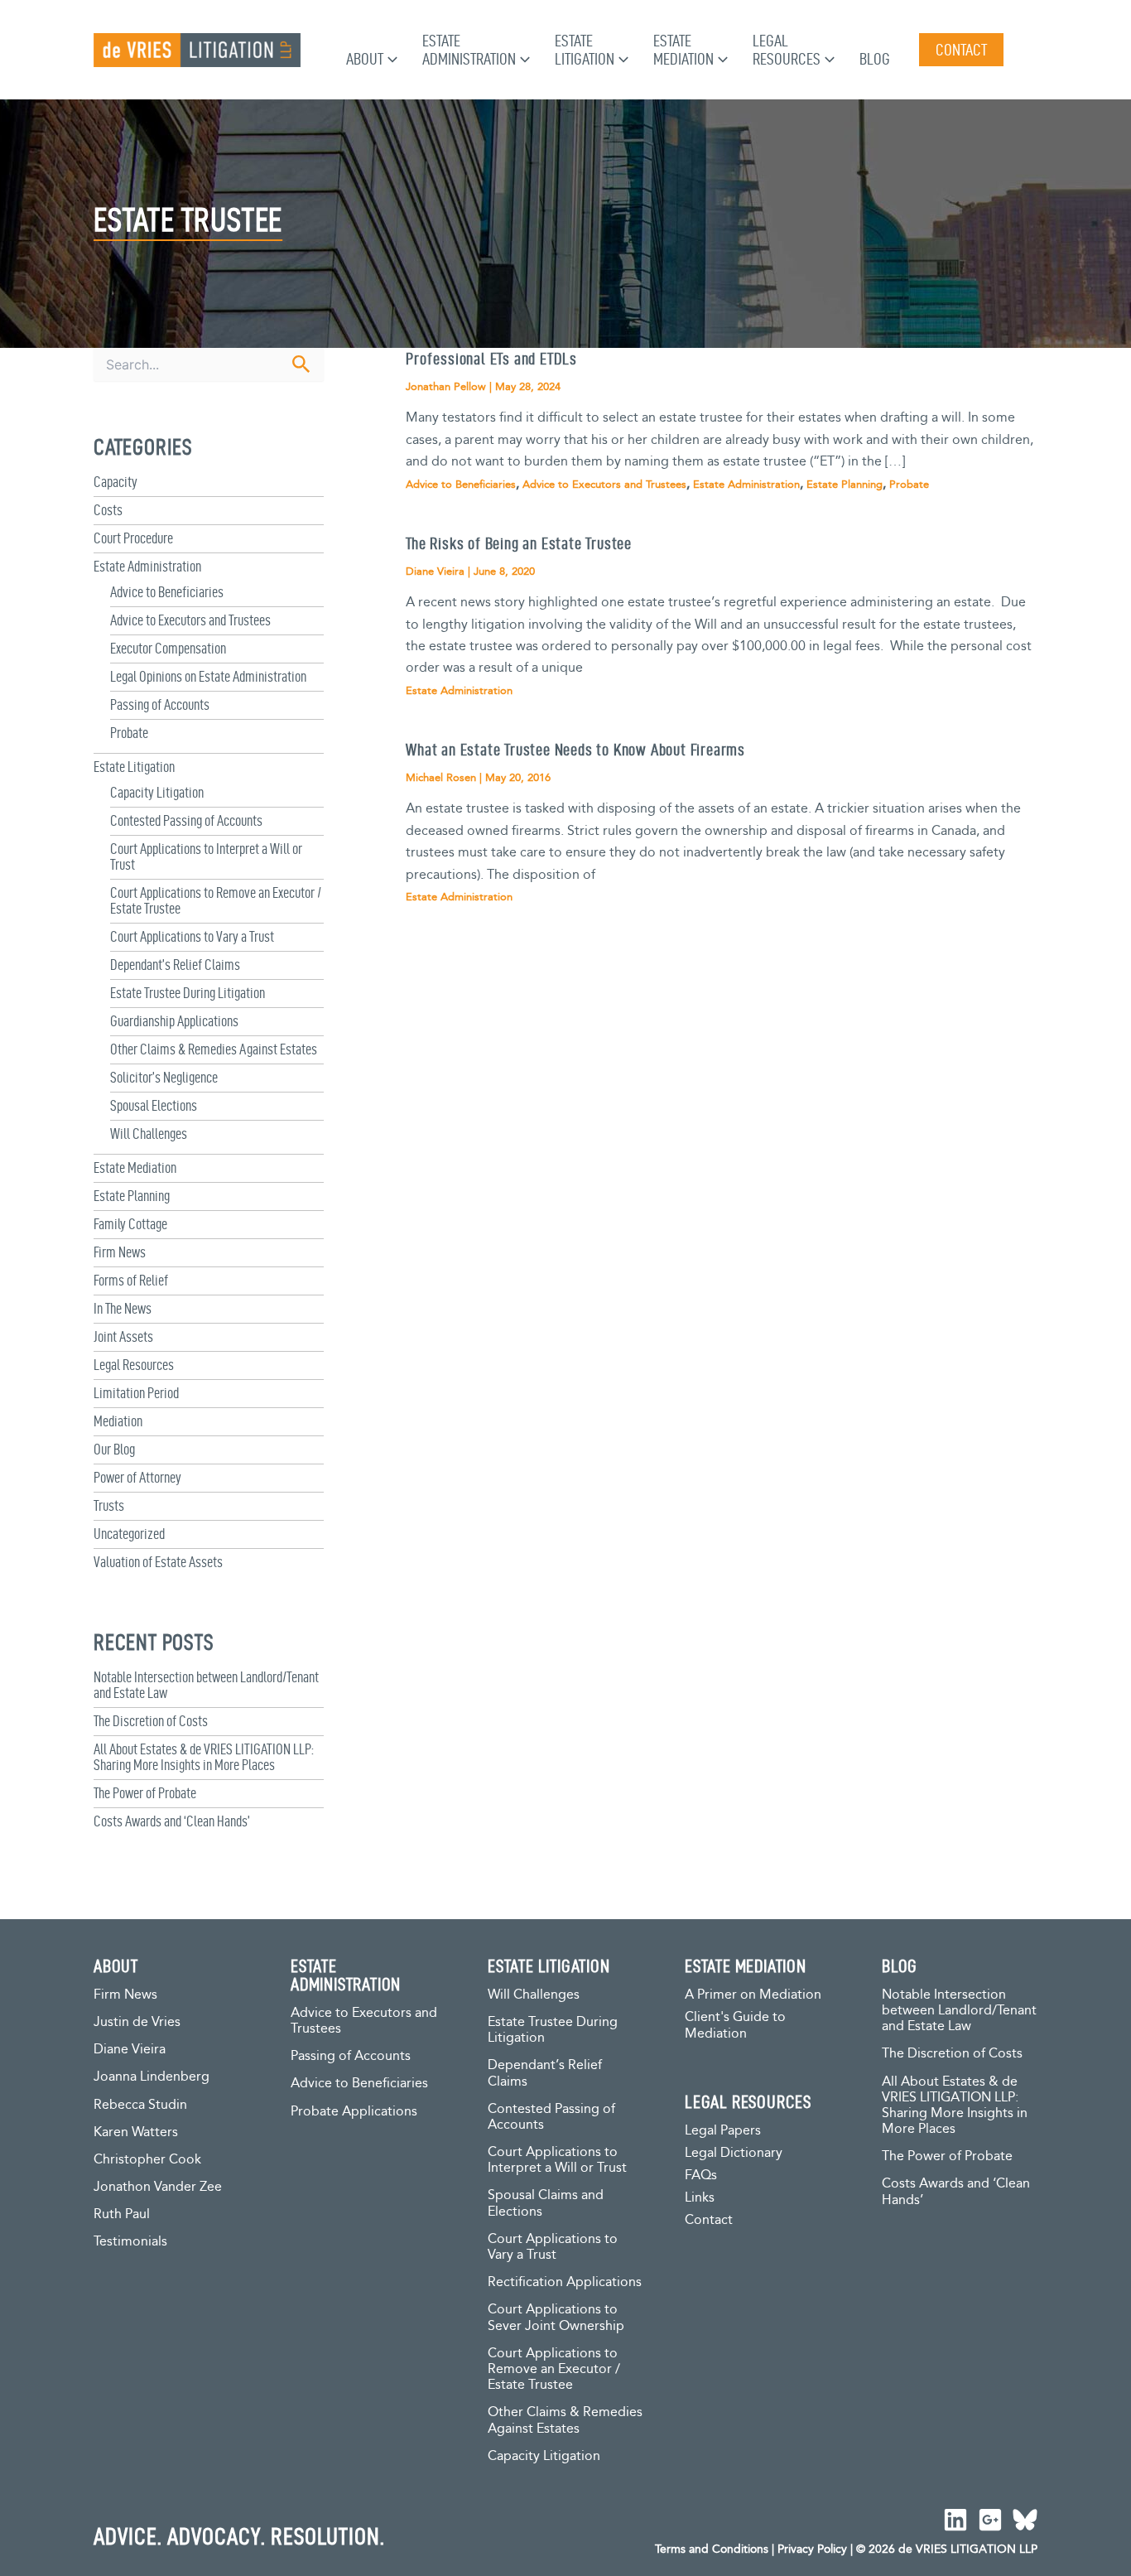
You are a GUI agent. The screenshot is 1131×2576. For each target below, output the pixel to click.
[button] (390, 59)
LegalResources (787, 50)
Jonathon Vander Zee (158, 2187)
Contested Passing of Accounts (186, 820)
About (365, 59)
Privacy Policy (812, 2549)
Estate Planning (132, 1196)
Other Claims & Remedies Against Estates (214, 1049)
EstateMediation (683, 50)
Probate (129, 733)
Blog (875, 59)
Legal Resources (134, 1365)
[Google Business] (990, 2520)
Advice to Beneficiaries (167, 592)
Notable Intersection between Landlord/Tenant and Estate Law (959, 2011)
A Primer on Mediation (753, 1995)
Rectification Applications (565, 2282)
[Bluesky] (1025, 2520)
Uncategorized (129, 1534)
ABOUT (116, 1966)
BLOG (900, 1966)
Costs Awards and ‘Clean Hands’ (172, 1821)
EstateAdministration (469, 50)
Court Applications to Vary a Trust (192, 936)
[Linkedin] (955, 2520)
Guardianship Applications (174, 1021)
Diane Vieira (130, 2050)
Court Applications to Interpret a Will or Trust (557, 2160)
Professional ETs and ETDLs (491, 359)
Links (700, 2198)
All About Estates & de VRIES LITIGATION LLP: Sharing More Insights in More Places (204, 1757)
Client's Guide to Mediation (735, 2026)
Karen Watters (136, 2132)
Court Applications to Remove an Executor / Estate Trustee (554, 2369)
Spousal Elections (154, 1105)
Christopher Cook (147, 2160)
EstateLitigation (585, 50)
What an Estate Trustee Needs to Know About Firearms (575, 750)
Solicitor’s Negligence (164, 1077)
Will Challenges (149, 1134)
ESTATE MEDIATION (746, 1966)
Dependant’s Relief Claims (175, 965)
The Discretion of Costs (151, 1721)
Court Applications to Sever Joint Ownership (556, 2318)
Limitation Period (136, 1393)
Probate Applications (354, 2112)
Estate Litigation (134, 767)
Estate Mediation (135, 1167)
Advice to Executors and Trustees (190, 620)
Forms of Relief (131, 1280)
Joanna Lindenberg (152, 2077)
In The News (123, 1308)
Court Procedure (133, 538)
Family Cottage (130, 1224)
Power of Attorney (137, 1477)
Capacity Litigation (157, 792)
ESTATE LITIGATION (549, 1966)
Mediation (118, 1421)
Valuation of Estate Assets (158, 1562)
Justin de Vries (137, 2022)
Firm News (120, 1252)
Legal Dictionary (734, 2153)
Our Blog (114, 1449)
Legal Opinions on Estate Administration (208, 676)
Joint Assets (123, 1336)
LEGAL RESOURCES (748, 2101)
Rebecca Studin (140, 2105)
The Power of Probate (145, 1793)
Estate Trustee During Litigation (188, 993)
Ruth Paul (122, 2214)
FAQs (701, 2176)
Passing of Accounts (160, 704)
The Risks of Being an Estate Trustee (519, 543)
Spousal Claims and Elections (546, 2203)
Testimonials (130, 2242)
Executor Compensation (168, 648)
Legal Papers (723, 2131)
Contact (709, 2220)
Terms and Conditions (712, 2549)
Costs (108, 510)
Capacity (116, 482)
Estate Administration (147, 566)
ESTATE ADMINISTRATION (346, 1975)
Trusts (109, 1505)
